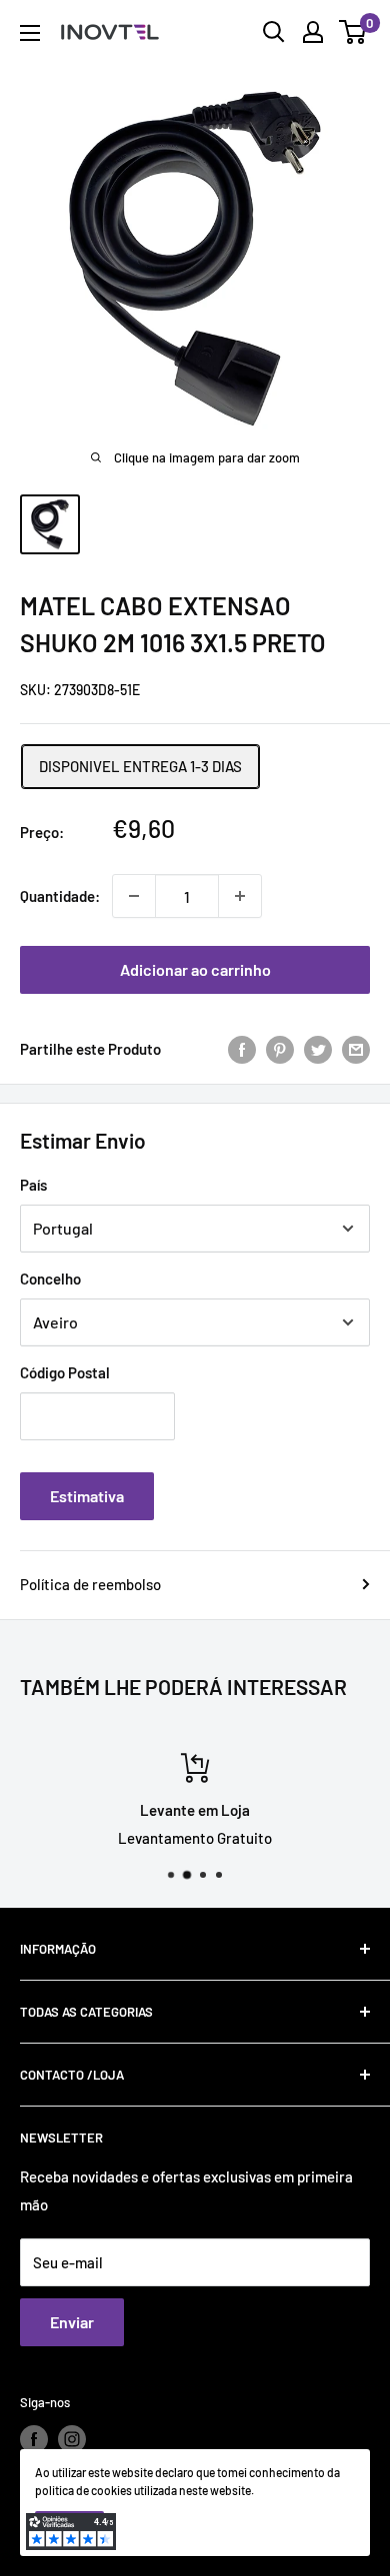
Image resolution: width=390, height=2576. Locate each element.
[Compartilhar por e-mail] (356, 1049)
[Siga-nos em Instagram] (72, 2439)
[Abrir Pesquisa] (274, 32)
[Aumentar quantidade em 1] (240, 896)
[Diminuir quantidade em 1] (134, 896)
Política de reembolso (90, 1584)
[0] (353, 32)
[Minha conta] (313, 32)
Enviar (72, 2322)
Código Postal (65, 1372)
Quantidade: (60, 896)
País (33, 1185)
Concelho (50, 1279)
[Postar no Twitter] (318, 1049)
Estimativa (87, 1496)
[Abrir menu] (30, 33)
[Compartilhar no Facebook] (242, 1049)
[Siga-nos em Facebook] (34, 2439)
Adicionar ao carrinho (195, 969)
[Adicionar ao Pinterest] (280, 1049)
